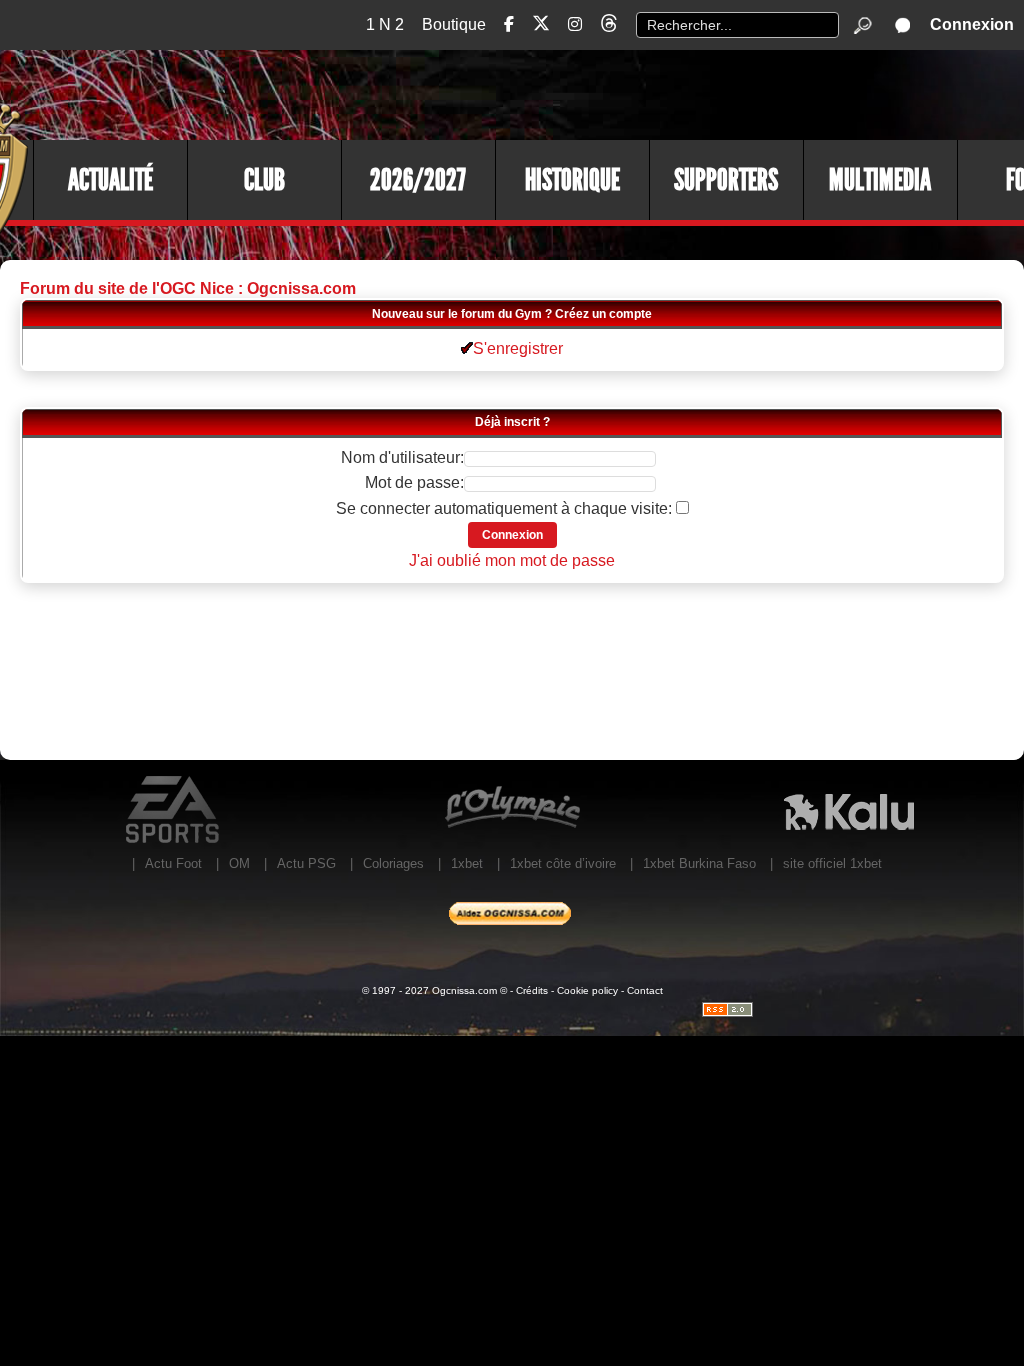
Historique (572, 180)
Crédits (532, 990)
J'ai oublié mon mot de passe (512, 560)
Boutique (454, 24)
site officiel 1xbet (832, 863)
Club (264, 180)
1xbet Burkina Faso (699, 863)
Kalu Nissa (848, 810)
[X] (541, 26)
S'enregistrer (518, 348)
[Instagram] (575, 24)
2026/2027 (418, 180)
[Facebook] (509, 24)
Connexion (972, 24)
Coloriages (393, 863)
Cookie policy (587, 990)
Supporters (726, 180)
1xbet (467, 863)
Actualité (110, 180)
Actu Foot (173, 863)
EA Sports (174, 810)
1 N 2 (385, 24)
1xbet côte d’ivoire (563, 863)
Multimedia (880, 180)
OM (239, 863)
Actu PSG (306, 863)
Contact (645, 990)
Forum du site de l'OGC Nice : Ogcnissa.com (188, 288)
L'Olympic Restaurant (511, 810)
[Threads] (609, 26)
